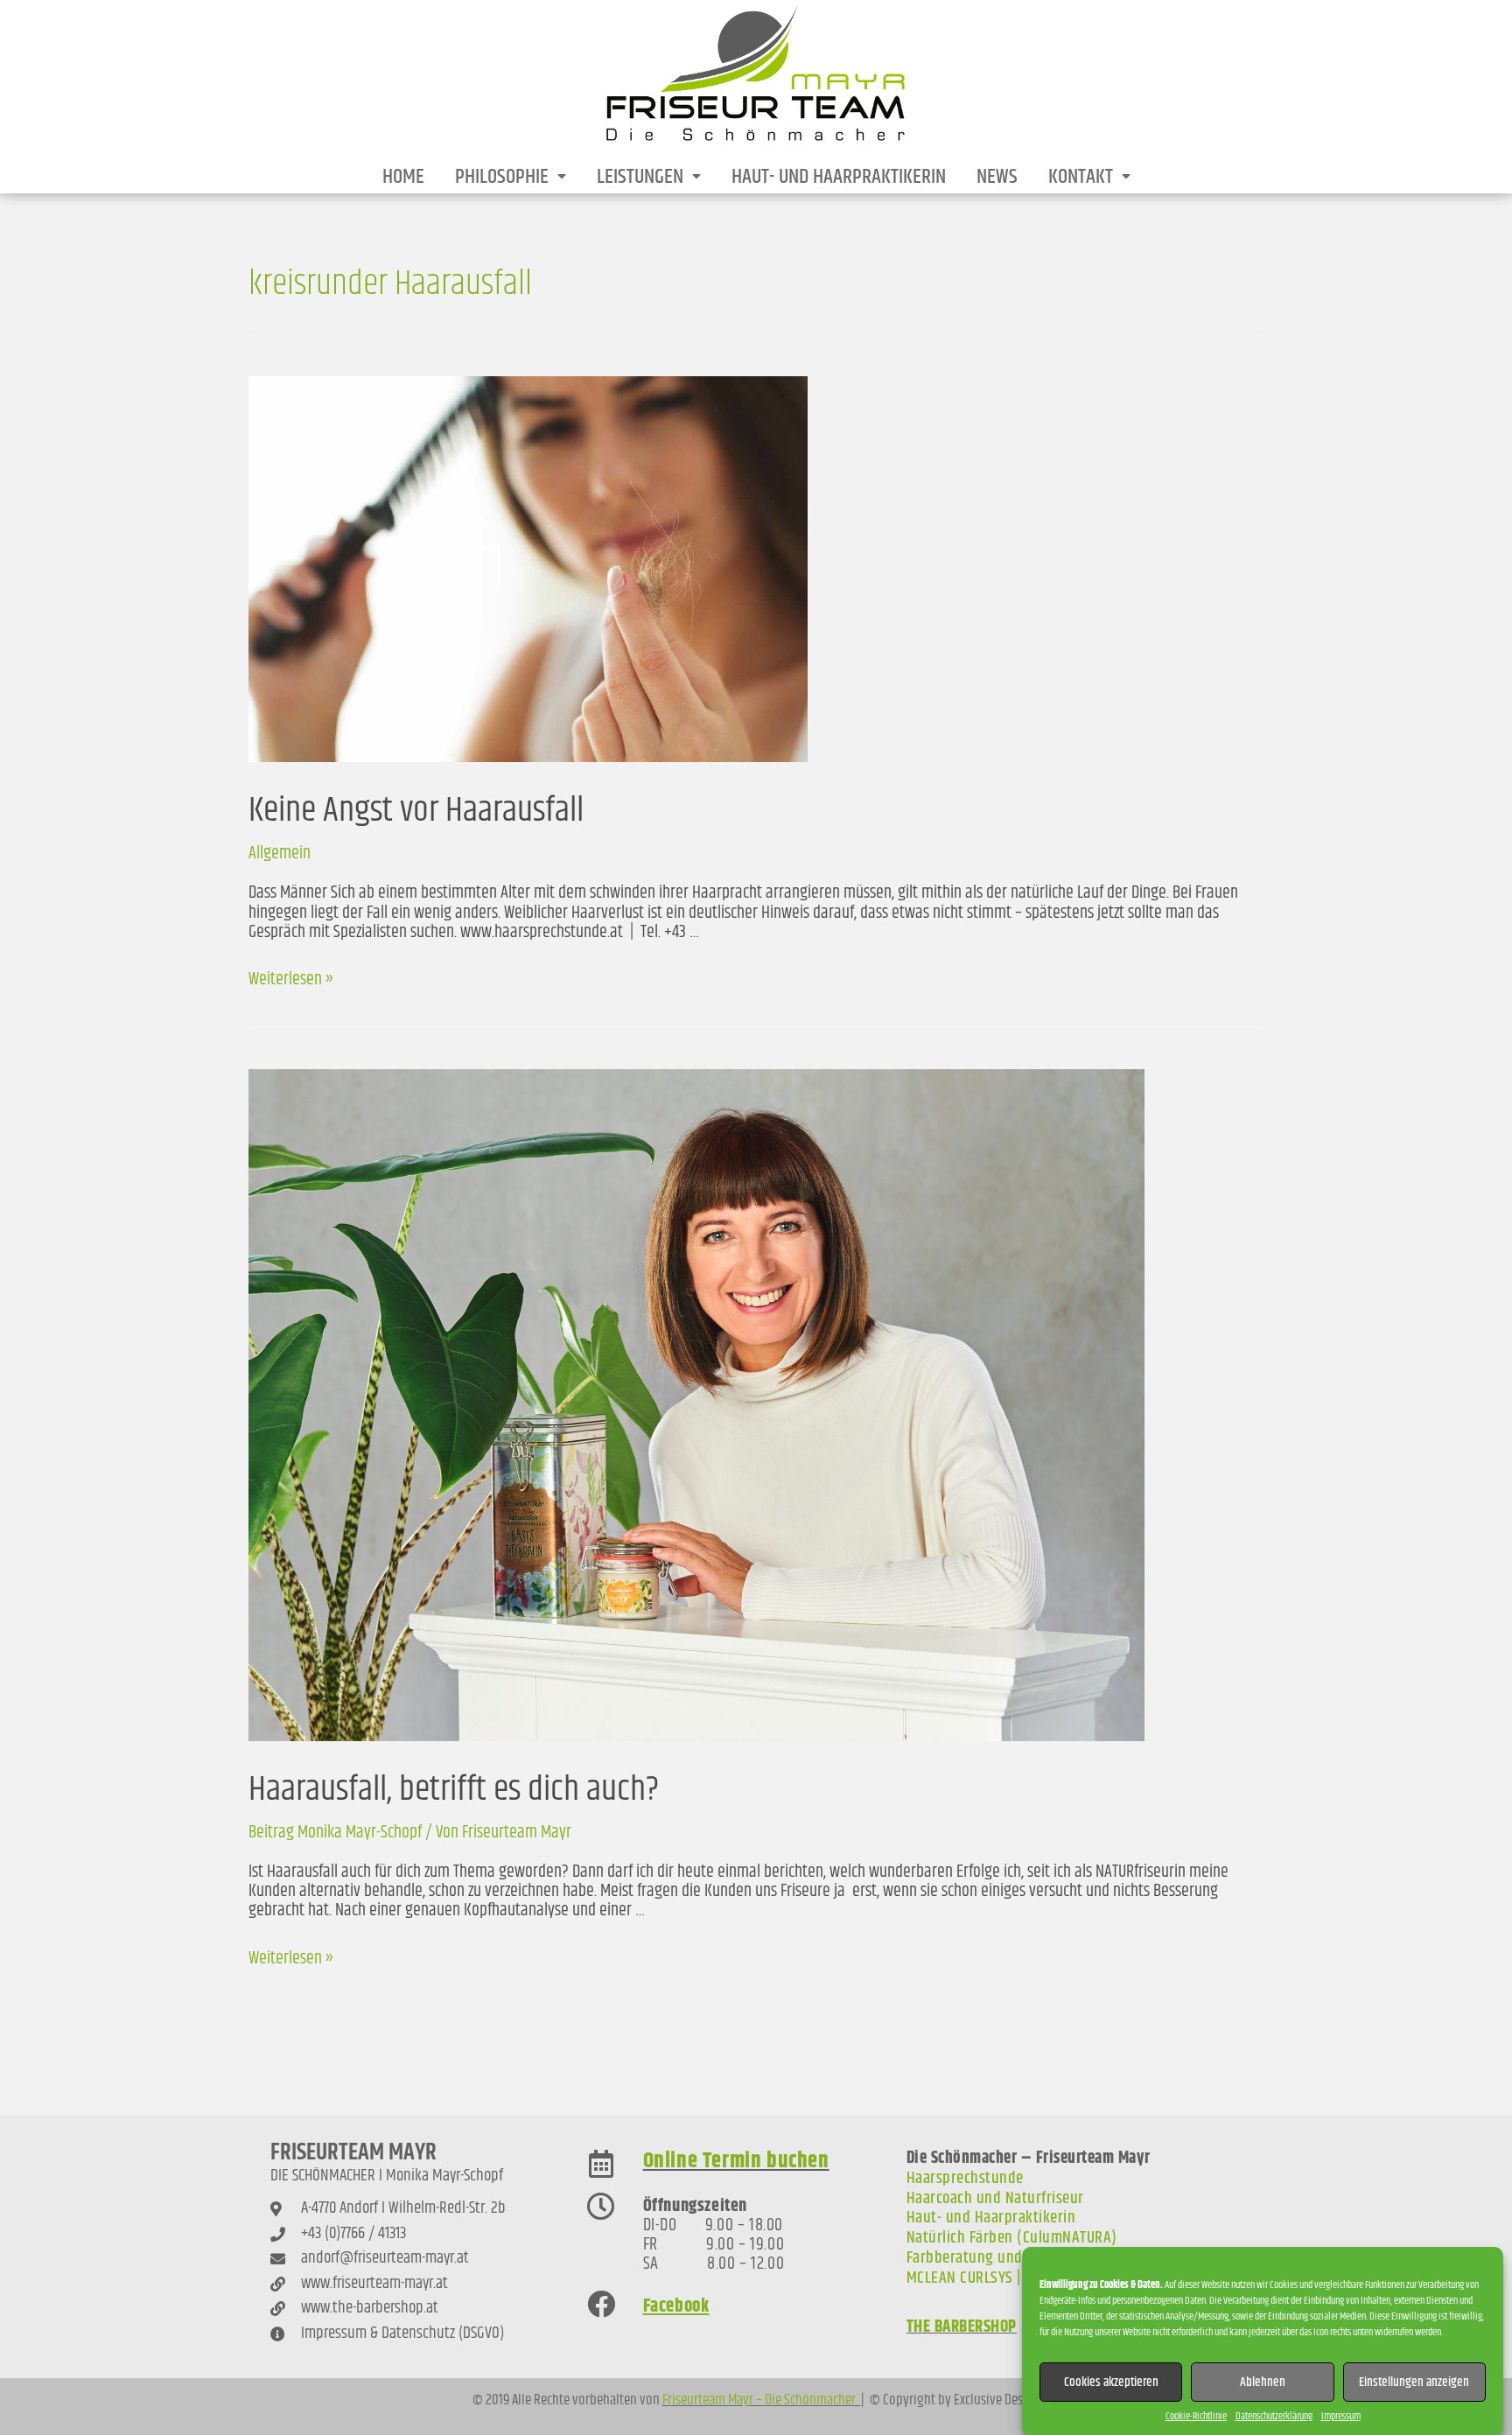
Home (403, 177)
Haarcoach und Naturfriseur (995, 2198)
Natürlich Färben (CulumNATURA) (1012, 2238)
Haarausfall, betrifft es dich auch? (454, 1790)
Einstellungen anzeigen (1414, 2381)
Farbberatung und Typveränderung (1019, 2258)
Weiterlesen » (291, 980)
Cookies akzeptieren (1111, 2381)
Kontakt (1081, 177)
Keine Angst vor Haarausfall (416, 811)
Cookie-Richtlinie (1196, 2416)
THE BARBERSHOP (962, 2327)
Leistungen (640, 177)
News (997, 177)
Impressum (1341, 2416)
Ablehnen (1263, 2381)
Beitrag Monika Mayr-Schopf (335, 1833)
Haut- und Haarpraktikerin (991, 2218)
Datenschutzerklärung (1274, 2416)
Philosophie (502, 177)
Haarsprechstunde (965, 2178)
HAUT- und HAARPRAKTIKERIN (839, 177)
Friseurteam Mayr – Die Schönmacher (762, 2400)
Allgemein (280, 854)
